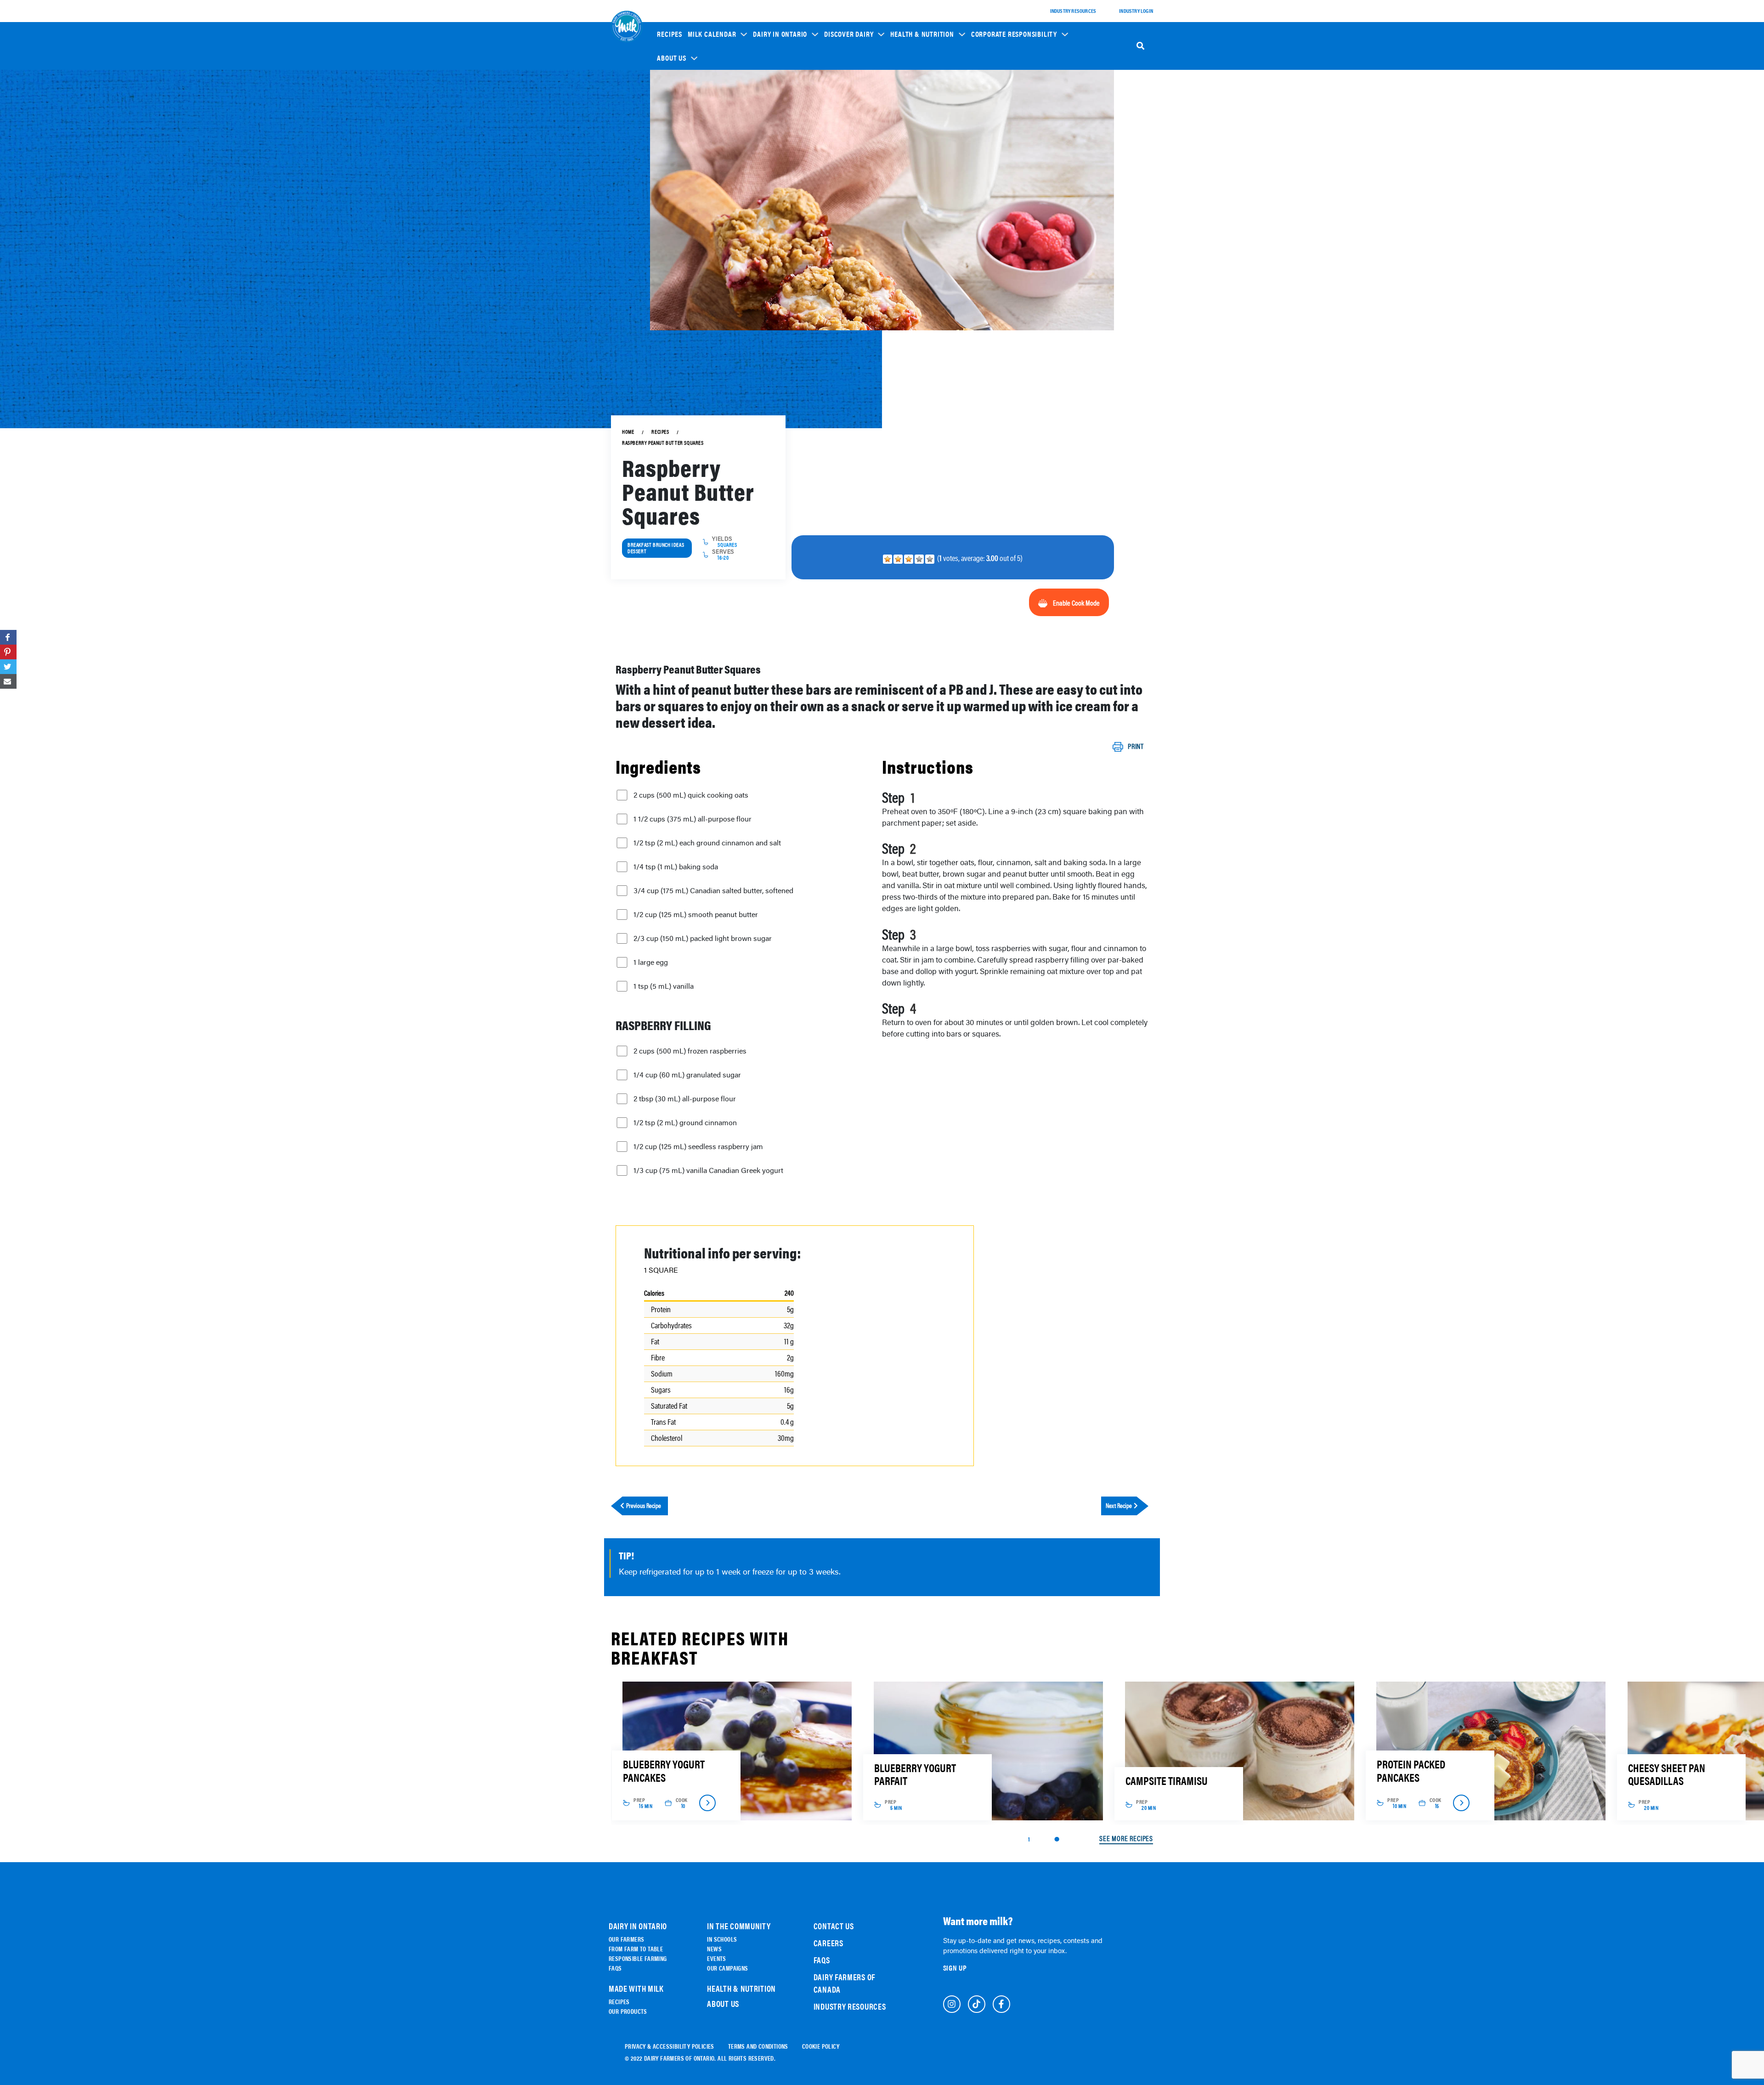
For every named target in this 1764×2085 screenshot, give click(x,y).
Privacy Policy (726, 1092)
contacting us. (757, 1072)
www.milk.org (764, 1099)
